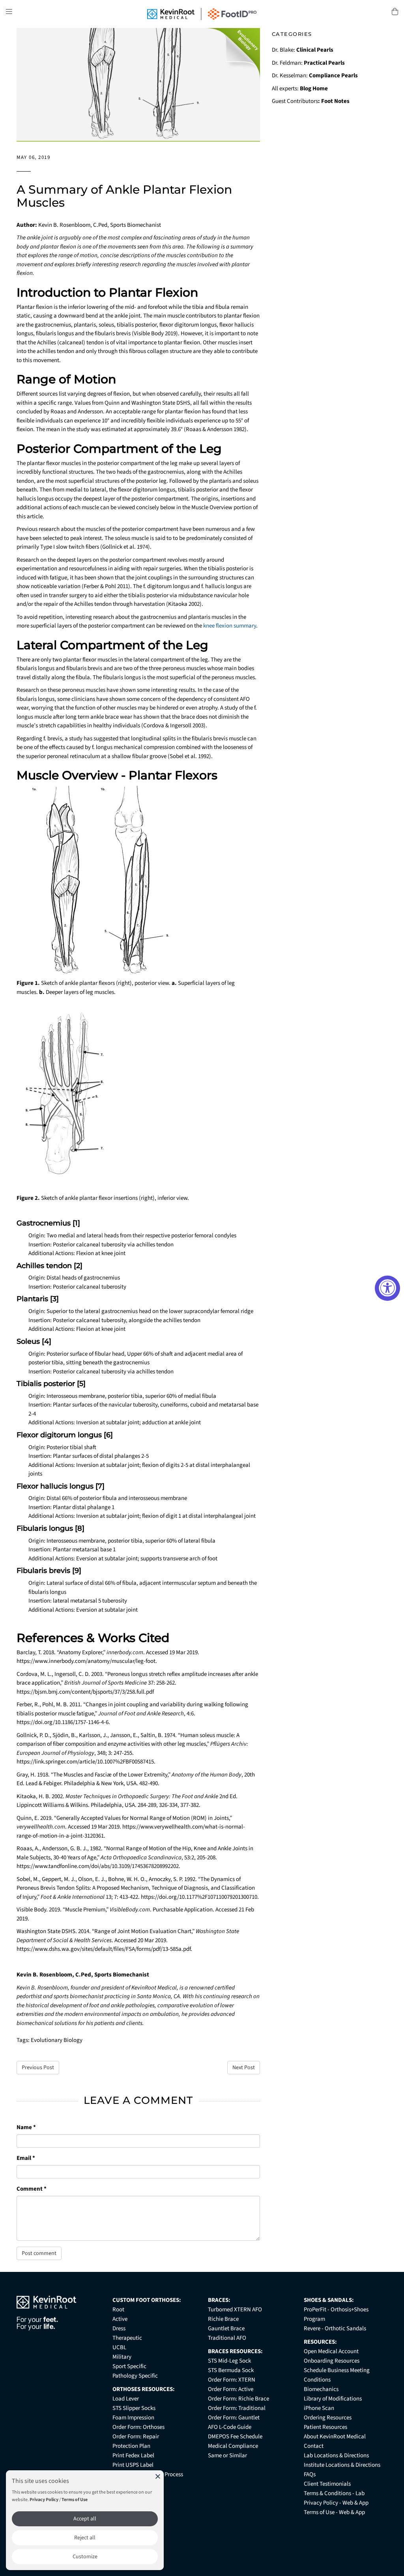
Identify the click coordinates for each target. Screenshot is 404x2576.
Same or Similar (227, 2456)
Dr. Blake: (303, 50)
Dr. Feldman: (308, 63)
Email (26, 2158)
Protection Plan (131, 2446)
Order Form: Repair (136, 2437)
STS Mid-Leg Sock (229, 2361)
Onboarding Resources (332, 2361)
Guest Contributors (311, 101)
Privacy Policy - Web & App (336, 2503)
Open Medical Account (331, 2351)
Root (118, 2310)
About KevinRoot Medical (335, 2437)
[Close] (158, 2476)
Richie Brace (223, 2319)
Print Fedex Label (133, 2456)
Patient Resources (325, 2427)
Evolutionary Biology (57, 2040)
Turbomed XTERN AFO (235, 2310)
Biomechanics (321, 2389)
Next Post (244, 2068)
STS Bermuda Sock (231, 2370)
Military (122, 2357)
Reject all (85, 2538)
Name (26, 2127)
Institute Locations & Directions (342, 2465)
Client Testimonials (327, 2484)
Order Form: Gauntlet (234, 2418)
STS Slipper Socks (134, 2408)
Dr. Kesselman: (315, 76)
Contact (314, 2446)
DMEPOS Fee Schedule (235, 2437)
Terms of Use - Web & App (334, 2512)
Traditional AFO (227, 2338)
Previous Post (38, 2068)
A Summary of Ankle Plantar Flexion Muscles (124, 196)
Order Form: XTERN (232, 2380)
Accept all (85, 2519)
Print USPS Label (133, 2465)
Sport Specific (129, 2366)
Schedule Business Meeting (337, 2370)
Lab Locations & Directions (336, 2456)
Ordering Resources (328, 2418)
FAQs (310, 2474)
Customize (85, 2557)
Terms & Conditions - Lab (334, 2493)
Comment (32, 2189)
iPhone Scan (319, 2408)
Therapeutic (127, 2338)
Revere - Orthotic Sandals (335, 2328)
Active (120, 2319)
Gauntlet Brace (226, 2328)
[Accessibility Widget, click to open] (387, 1288)
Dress (119, 2328)
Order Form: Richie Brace (238, 2399)
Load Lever (126, 2399)
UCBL (119, 2347)
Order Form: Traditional (237, 2408)
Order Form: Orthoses (138, 2427)
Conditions (317, 2380)
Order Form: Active (231, 2389)
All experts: (300, 89)
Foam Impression (133, 2418)
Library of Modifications (333, 2399)
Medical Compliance (233, 2446)
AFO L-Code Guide (230, 2427)
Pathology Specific (135, 2376)
